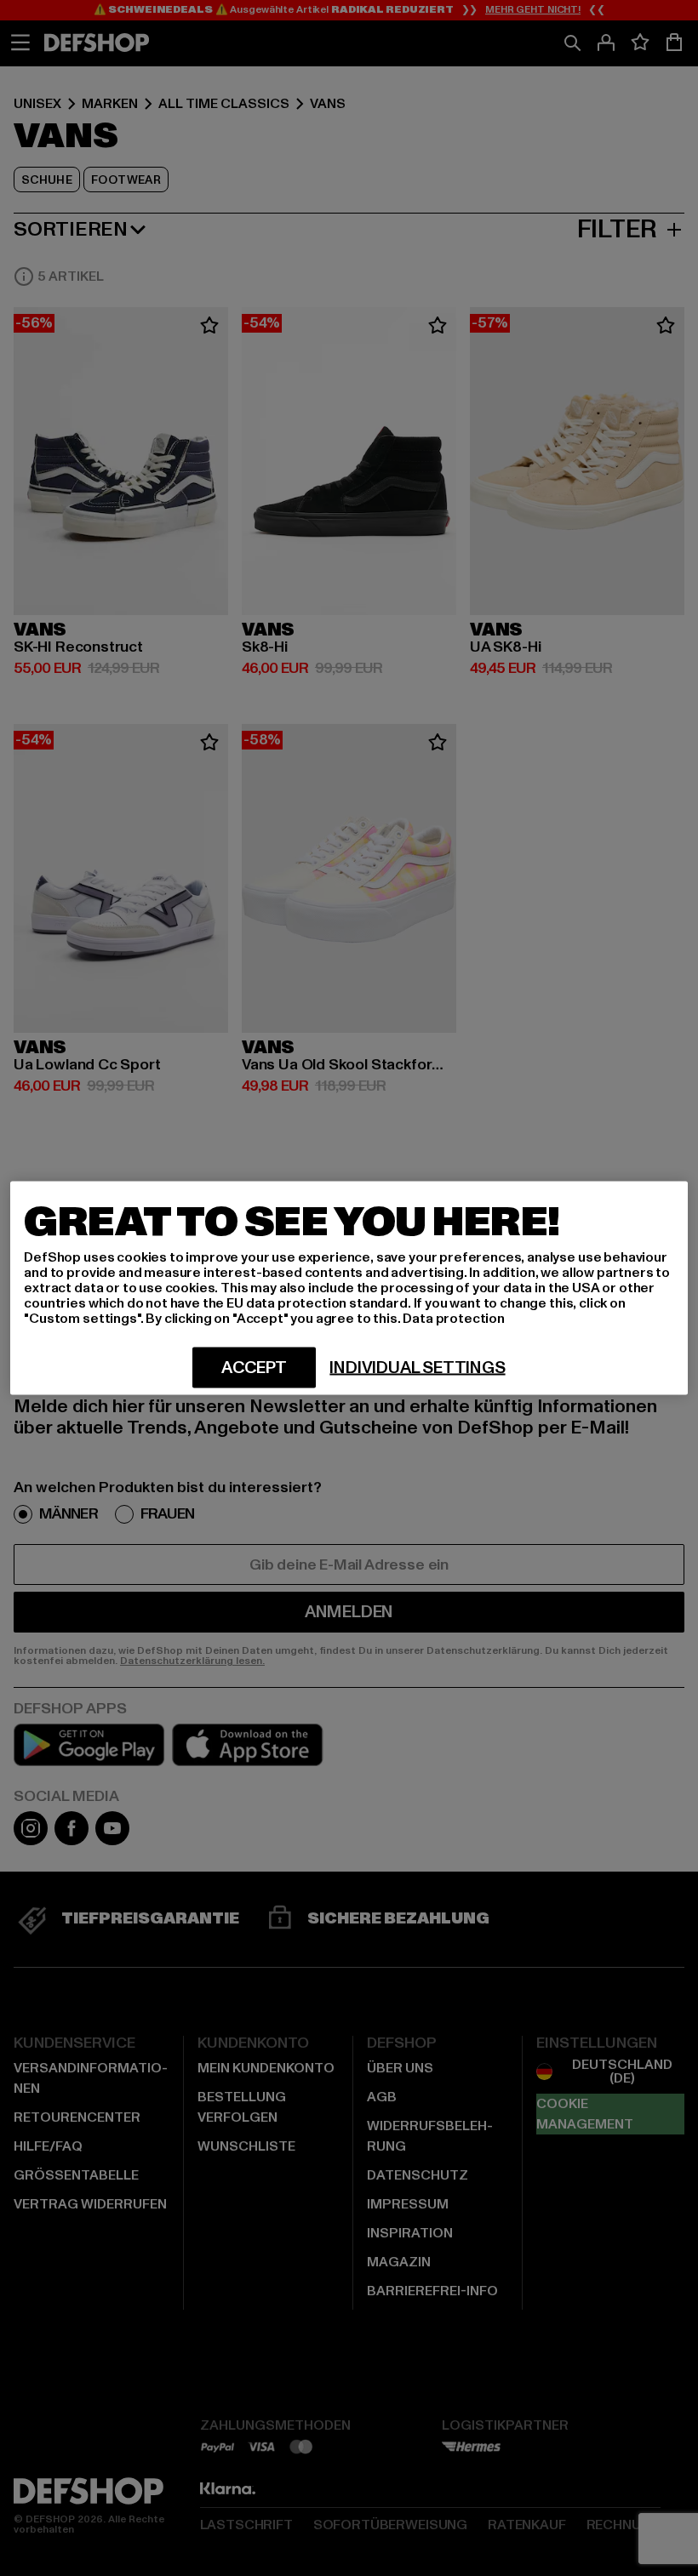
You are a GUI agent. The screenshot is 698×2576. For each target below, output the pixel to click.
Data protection (454, 1319)
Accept (254, 1368)
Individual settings (417, 1368)
